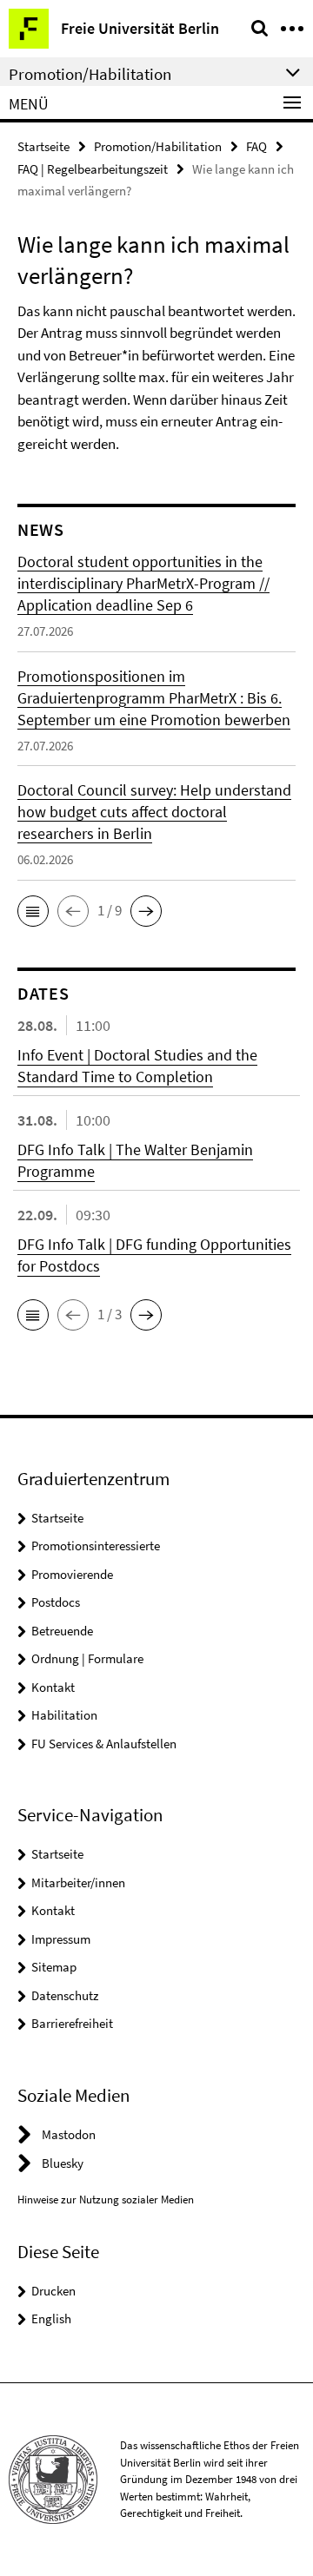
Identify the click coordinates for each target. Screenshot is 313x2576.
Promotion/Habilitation (158, 146)
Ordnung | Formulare (87, 1658)
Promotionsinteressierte (96, 1546)
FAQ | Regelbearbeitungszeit (93, 169)
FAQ (256, 146)
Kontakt (53, 1687)
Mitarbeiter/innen (78, 1882)
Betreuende (62, 1631)
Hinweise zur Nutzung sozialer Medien (106, 2200)
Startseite (43, 146)
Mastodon (69, 2134)
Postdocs (56, 1602)
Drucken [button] (53, 2291)
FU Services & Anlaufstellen (104, 1744)
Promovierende (72, 1574)
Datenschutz (65, 1995)
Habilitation (64, 1715)
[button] (33, 911)
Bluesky (63, 2163)
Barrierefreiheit (72, 2023)
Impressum (61, 1939)
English (51, 2318)
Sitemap (54, 1967)
